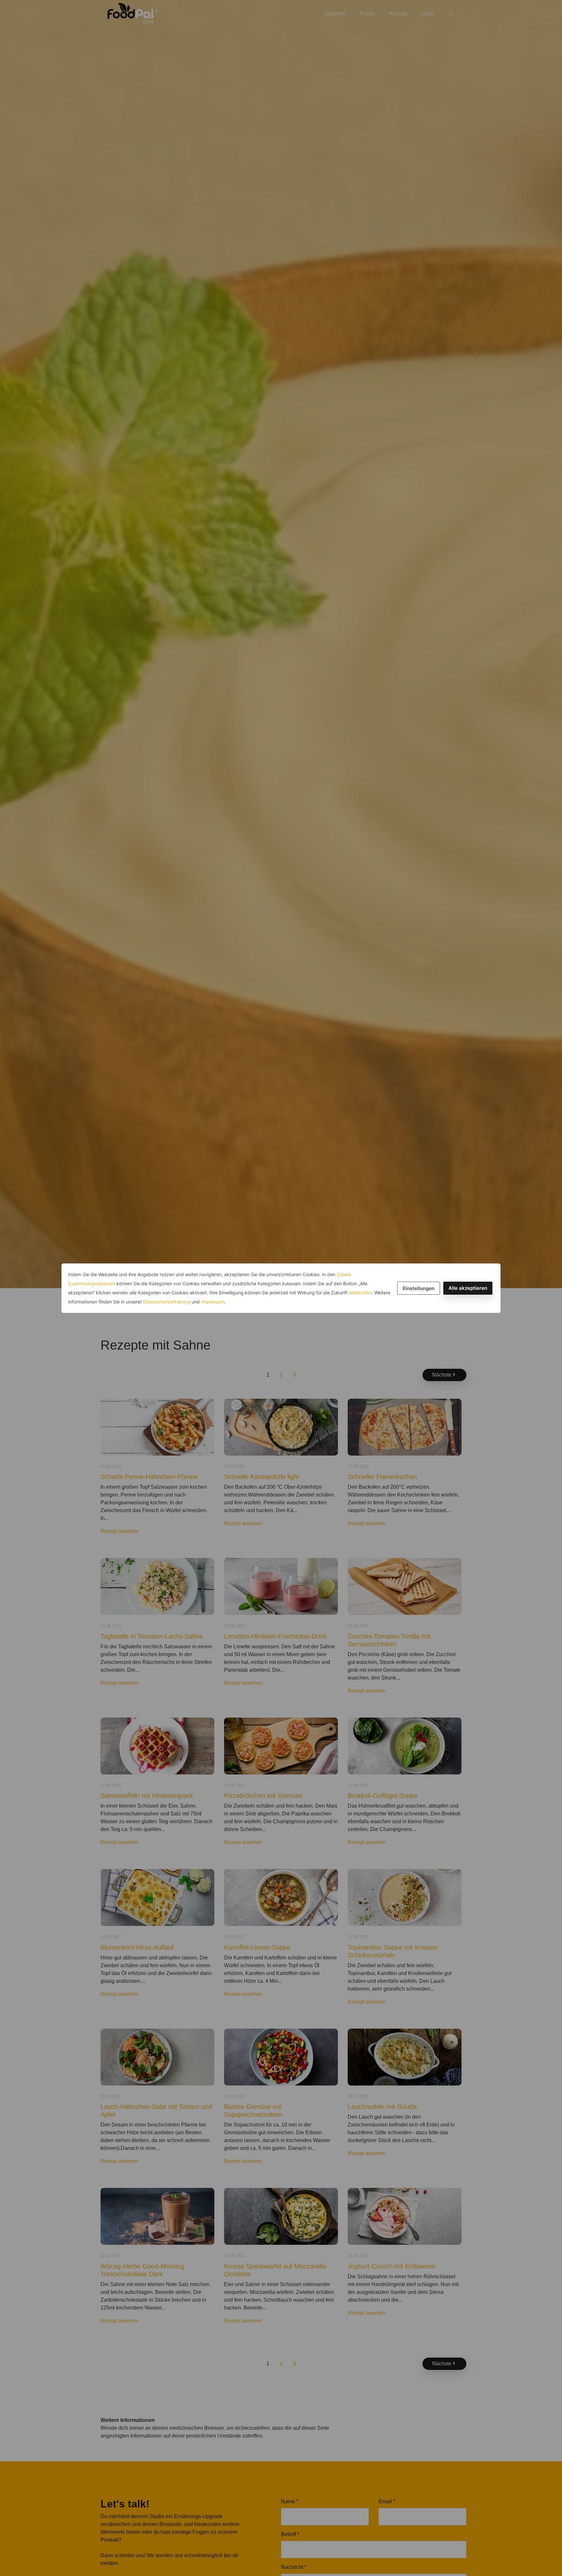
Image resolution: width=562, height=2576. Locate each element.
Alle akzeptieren (468, 1288)
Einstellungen (419, 1288)
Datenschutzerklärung (167, 1302)
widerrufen (360, 1293)
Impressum (213, 1302)
